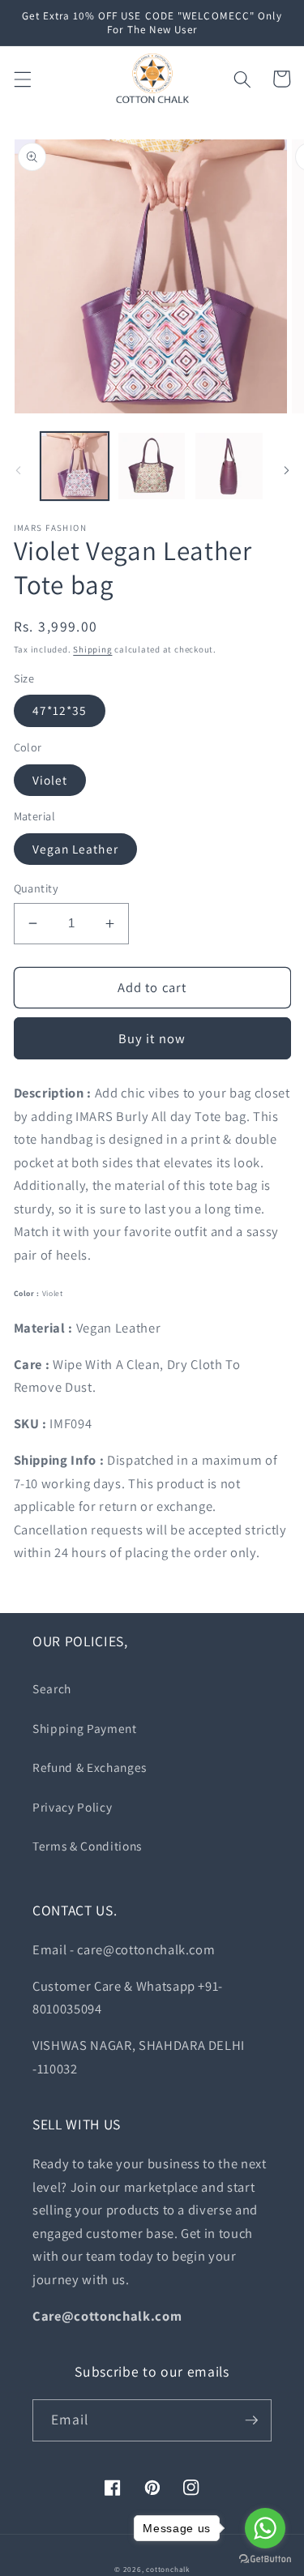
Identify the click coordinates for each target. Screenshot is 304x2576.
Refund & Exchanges (90, 1767)
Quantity (36, 888)
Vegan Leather (75, 849)
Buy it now (152, 1038)
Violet (50, 780)
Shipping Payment (85, 1728)
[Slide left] (18, 470)
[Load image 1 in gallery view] (75, 466)
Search (52, 1688)
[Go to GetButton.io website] (265, 2559)
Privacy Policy (72, 1807)
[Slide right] (286, 470)
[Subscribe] (251, 2420)
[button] (22, 79)
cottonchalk (167, 2570)
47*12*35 (60, 710)
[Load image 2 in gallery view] (152, 466)
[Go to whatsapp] (265, 2528)
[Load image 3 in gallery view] (229, 466)
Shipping (92, 649)
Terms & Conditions (87, 1846)
